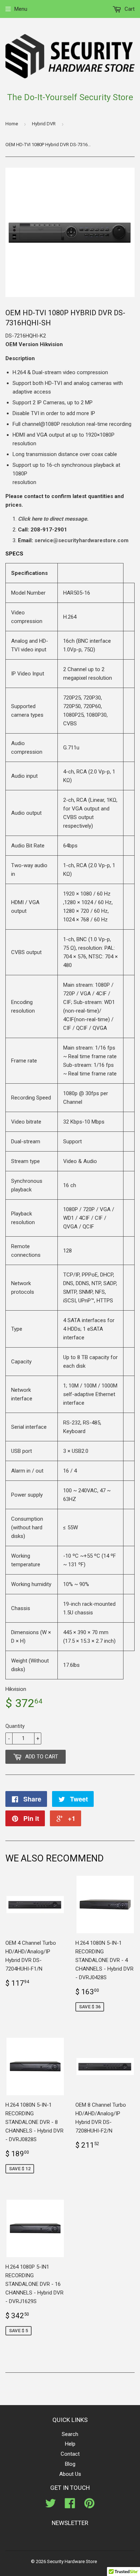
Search (70, 2434)
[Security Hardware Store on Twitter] (51, 2506)
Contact (70, 2454)
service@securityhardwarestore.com (81, 540)
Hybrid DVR (44, 124)
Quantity (15, 1726)
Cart (129, 9)
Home (12, 124)
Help (70, 2444)
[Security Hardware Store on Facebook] (70, 2506)
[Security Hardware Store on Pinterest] (89, 2506)
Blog (70, 2464)
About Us (70, 2474)
